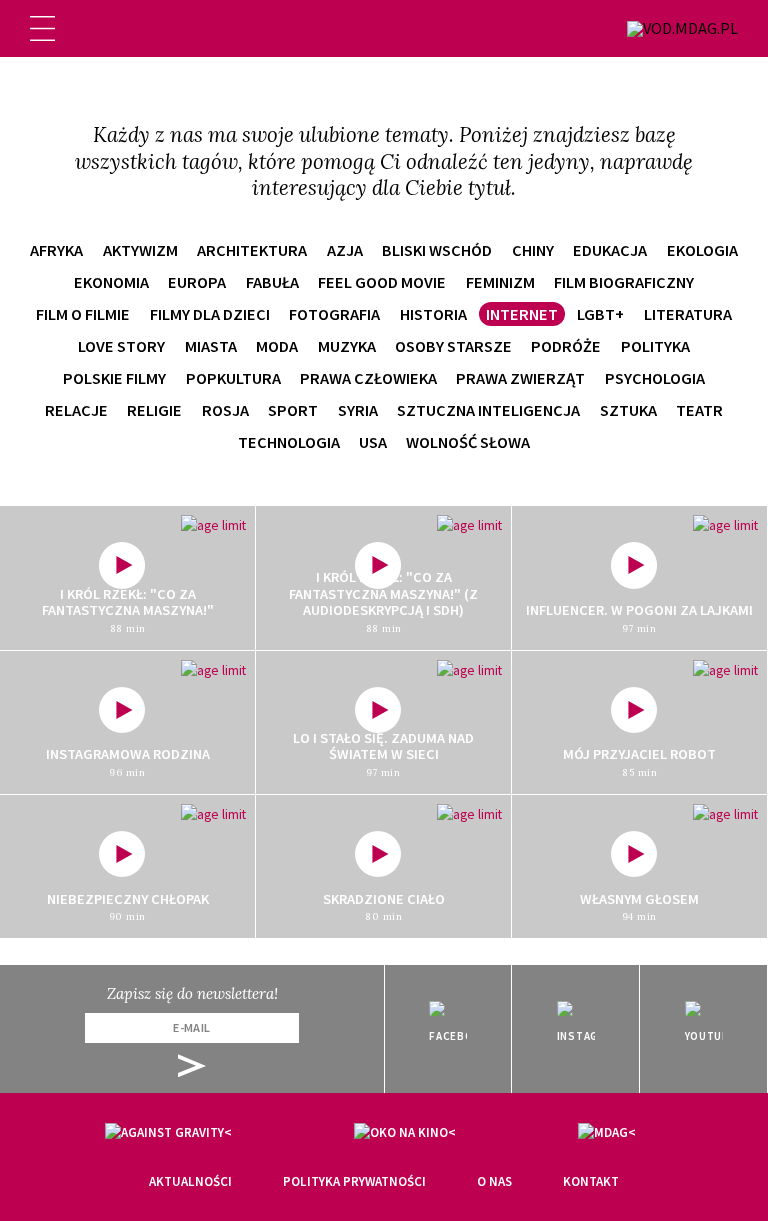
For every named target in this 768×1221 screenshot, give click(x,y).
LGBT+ (600, 314)
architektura (252, 250)
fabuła (272, 282)
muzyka (347, 346)
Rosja (225, 410)
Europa (197, 282)
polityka (655, 346)
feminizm (500, 282)
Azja (345, 250)
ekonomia (111, 282)
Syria (358, 410)
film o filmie (83, 314)
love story (121, 346)
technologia (289, 442)
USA (373, 442)
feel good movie (382, 282)
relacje (76, 410)
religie (154, 410)
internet (522, 314)
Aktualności (190, 1181)
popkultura (233, 378)
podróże (566, 346)
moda (277, 346)
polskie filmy (114, 378)
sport (293, 410)
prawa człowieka (368, 378)
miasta (211, 346)
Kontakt (591, 1181)
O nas (494, 1181)
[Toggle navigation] (42, 28)
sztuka (628, 410)
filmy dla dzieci (210, 314)
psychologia (655, 378)
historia (433, 314)
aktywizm (140, 250)
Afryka (56, 250)
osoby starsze (453, 346)
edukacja (610, 250)
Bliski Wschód (437, 250)
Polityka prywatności (354, 1181)
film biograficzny (624, 282)
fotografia (334, 314)
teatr (699, 410)
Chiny (533, 250)
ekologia (702, 250)
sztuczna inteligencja (488, 410)
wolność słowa (468, 442)
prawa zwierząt (520, 378)
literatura (688, 314)
